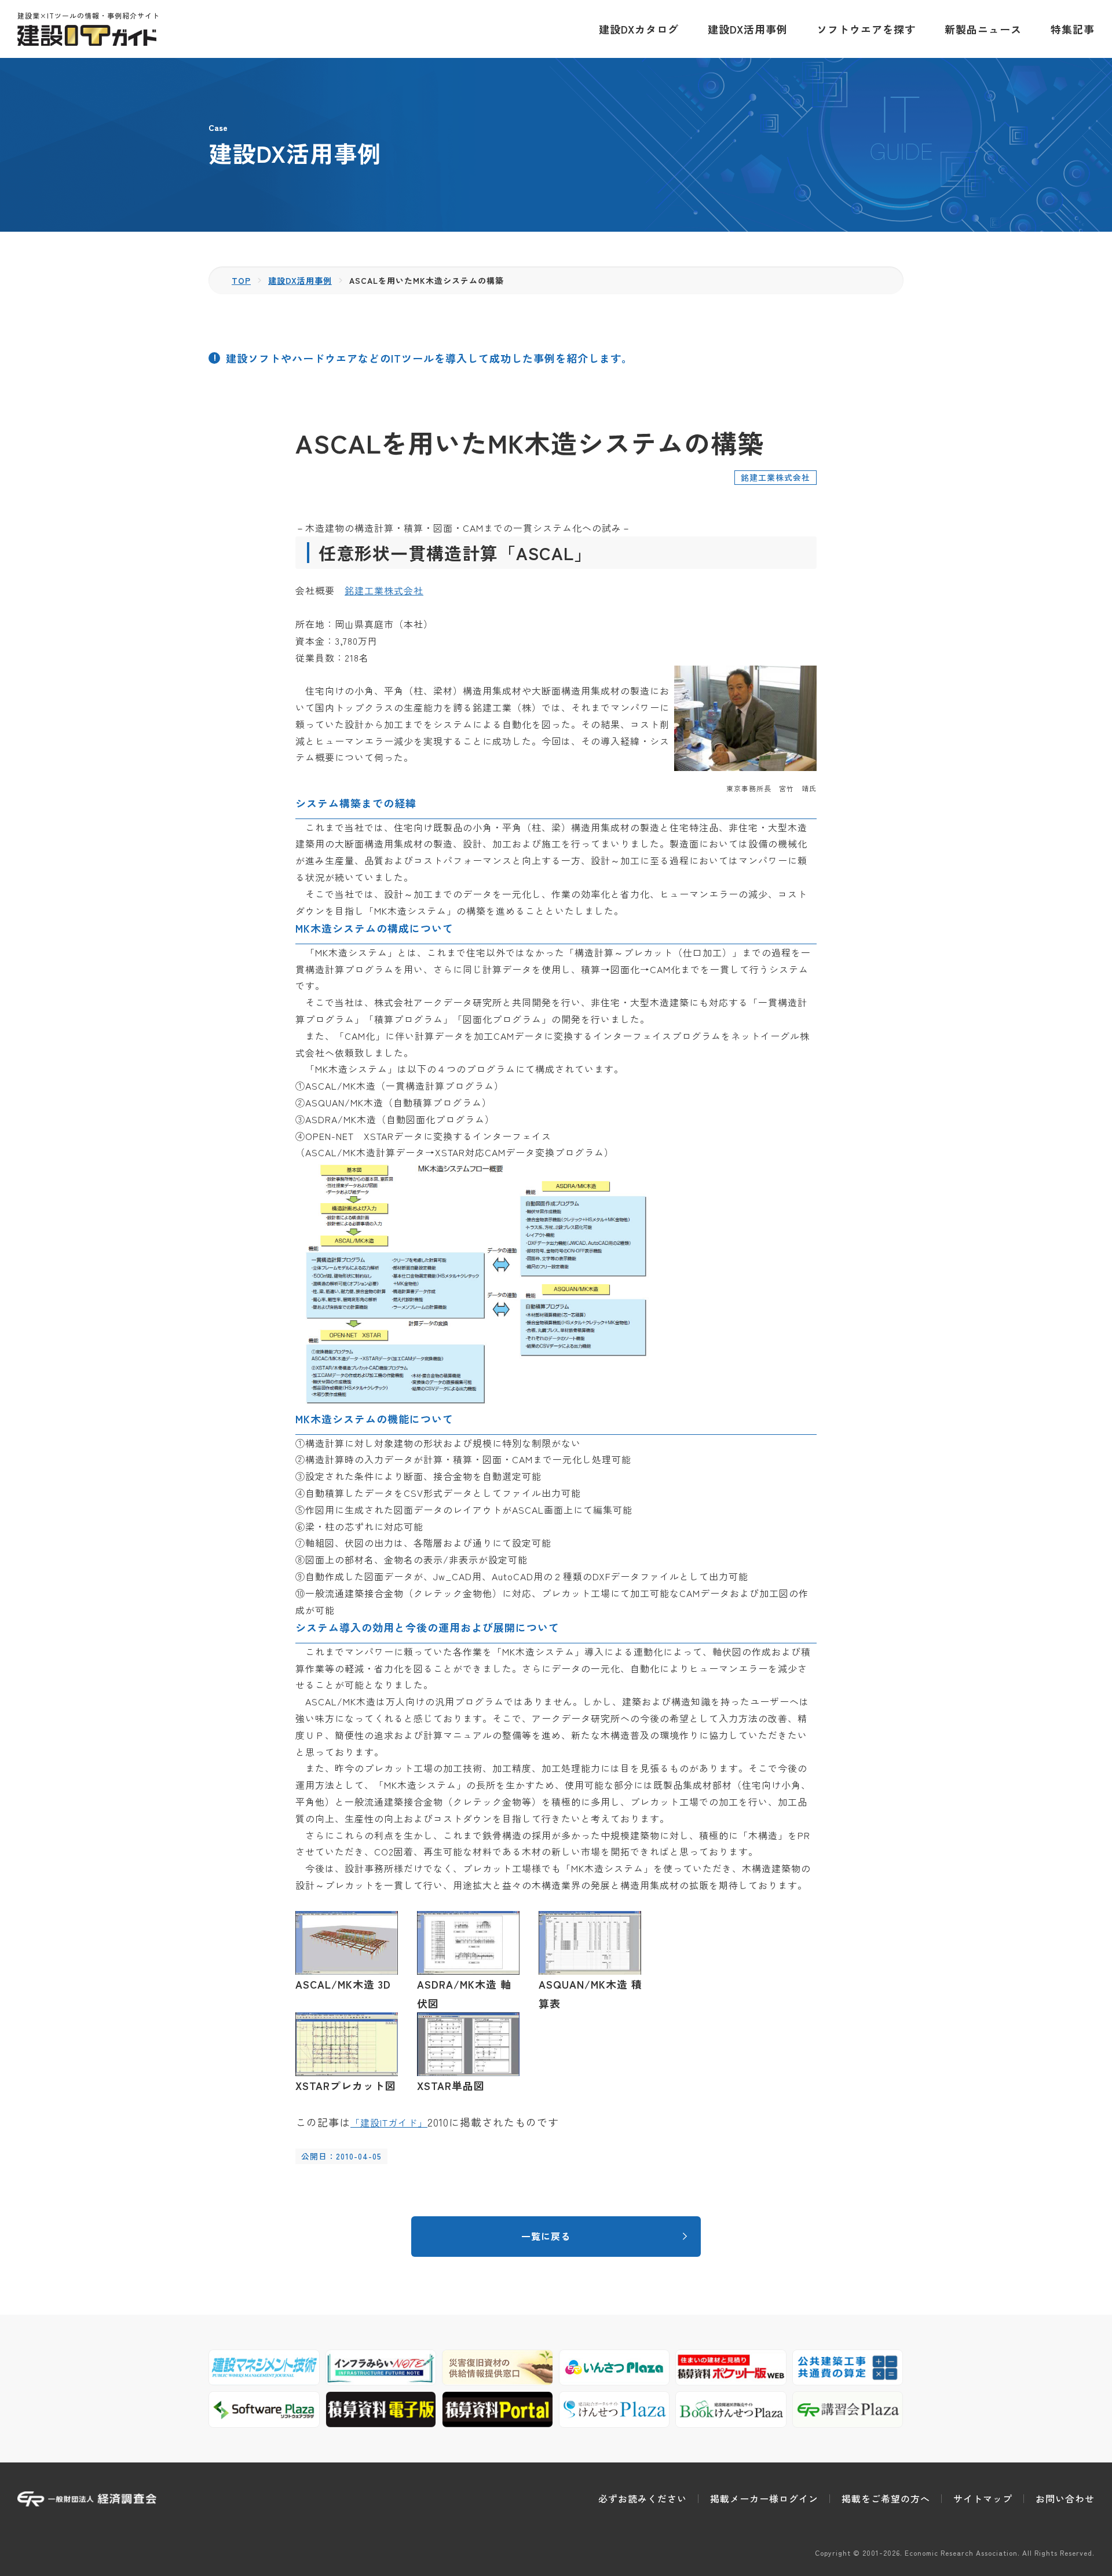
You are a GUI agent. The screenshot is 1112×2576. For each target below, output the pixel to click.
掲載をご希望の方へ (886, 2498)
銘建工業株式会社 (384, 590)
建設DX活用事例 (748, 29)
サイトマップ (983, 2498)
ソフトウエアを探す (866, 29)
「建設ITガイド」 (389, 2122)
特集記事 (1073, 29)
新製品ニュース (983, 29)
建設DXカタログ (639, 29)
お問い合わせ (1065, 2498)
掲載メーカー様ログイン (764, 2498)
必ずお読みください (643, 2498)
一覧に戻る (546, 2236)
